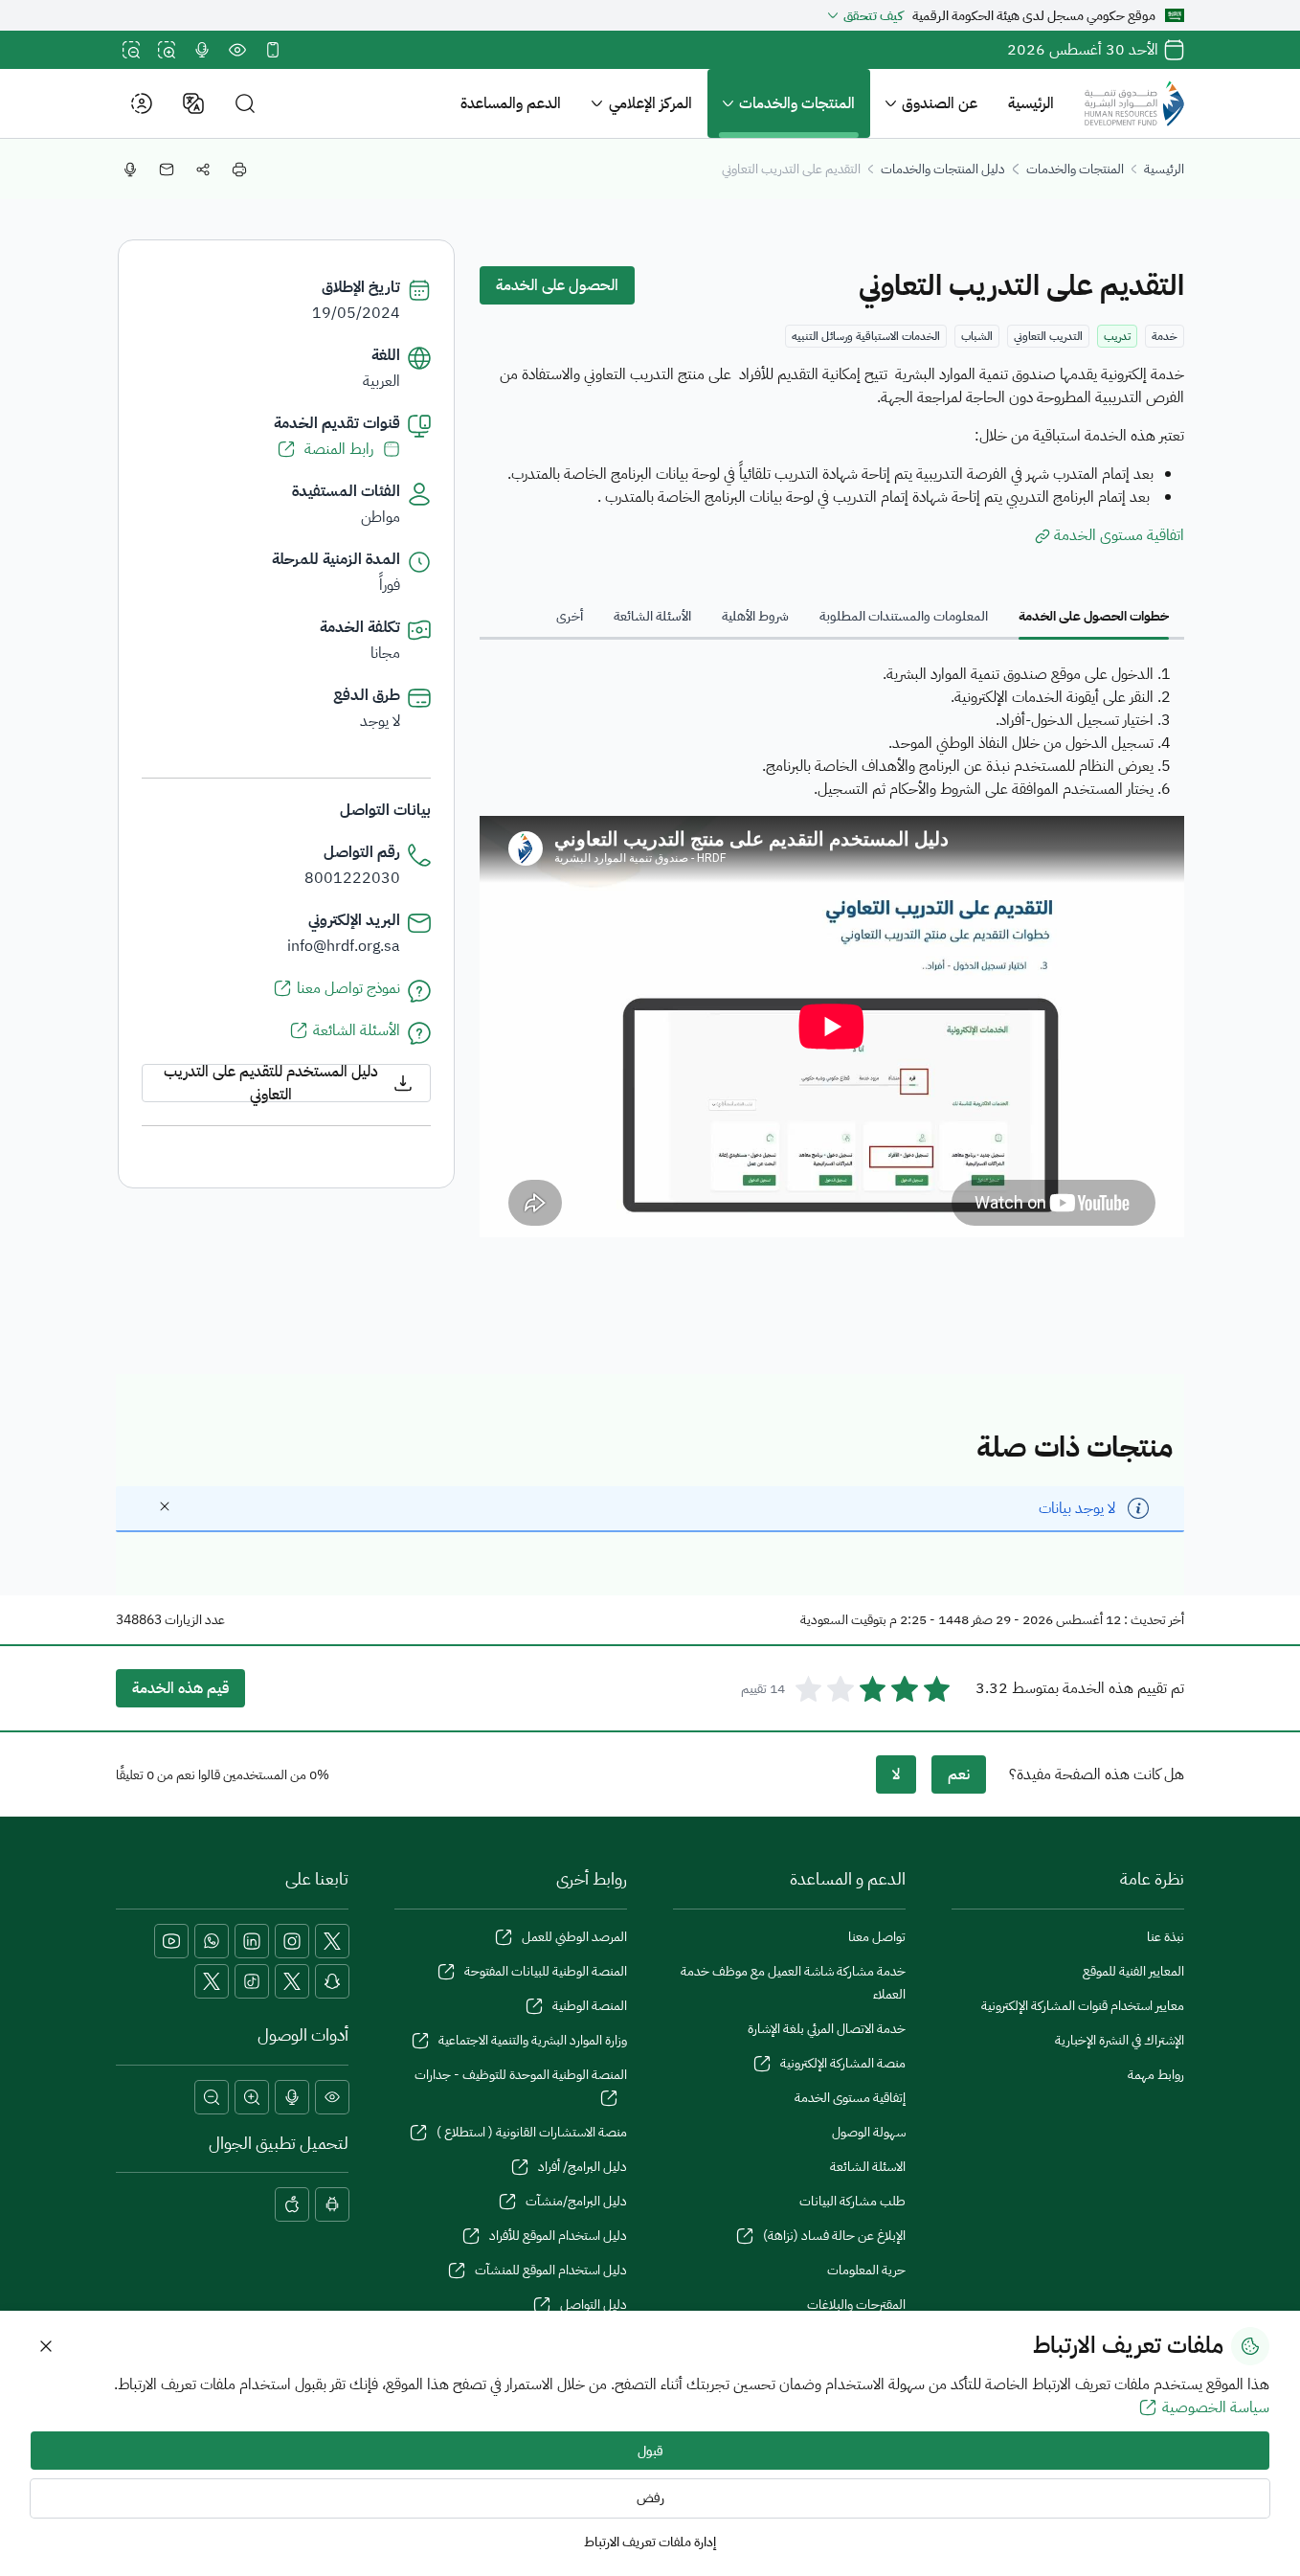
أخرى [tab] (570, 616)
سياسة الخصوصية (1216, 2407)
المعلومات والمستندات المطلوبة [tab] (904, 616)
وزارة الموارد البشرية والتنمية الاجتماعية (533, 2040)
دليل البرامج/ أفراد (583, 2167)
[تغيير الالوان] (237, 50)
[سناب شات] (332, 1981)
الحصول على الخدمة (557, 285)
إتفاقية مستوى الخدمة (850, 2098)
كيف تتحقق (873, 16)
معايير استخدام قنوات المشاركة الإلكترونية (1083, 2006)
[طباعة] (239, 169)
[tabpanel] (832, 953)
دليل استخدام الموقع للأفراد (558, 2236)
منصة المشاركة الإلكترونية (843, 2063)
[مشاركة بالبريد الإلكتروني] (167, 169)
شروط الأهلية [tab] (755, 616)
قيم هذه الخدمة (180, 1688)
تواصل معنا (877, 1937)
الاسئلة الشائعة (868, 2167)
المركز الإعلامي (650, 103)
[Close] (165, 1506)
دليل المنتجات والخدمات (943, 169)
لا (896, 1774)
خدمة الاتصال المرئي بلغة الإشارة (827, 2029)
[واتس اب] (212, 1941)
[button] (245, 104)
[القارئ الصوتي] (202, 50)
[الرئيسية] (1134, 103)
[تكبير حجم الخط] (167, 50)
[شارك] (203, 169)
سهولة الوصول (869, 2132)
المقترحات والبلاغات (856, 2305)
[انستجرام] (292, 1941)
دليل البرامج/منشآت (576, 2201)
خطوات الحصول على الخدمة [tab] (1094, 616)
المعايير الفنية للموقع (1133, 1971)
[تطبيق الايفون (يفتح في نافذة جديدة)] (292, 2204)
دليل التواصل (594, 2305)
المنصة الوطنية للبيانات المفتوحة (546, 1971)
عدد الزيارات (195, 1620)
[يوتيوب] (171, 1941)
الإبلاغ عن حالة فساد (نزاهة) (834, 2236)
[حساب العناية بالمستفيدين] (292, 1981)
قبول (650, 2451)
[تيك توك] (252, 1981)
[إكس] (332, 1941)
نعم (959, 1774)
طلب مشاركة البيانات (852, 2201)
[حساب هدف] (212, 1981)
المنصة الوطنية (590, 2006)
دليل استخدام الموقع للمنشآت (551, 2270)
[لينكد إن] (252, 1941)
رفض (650, 2498)
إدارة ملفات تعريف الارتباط (650, 2542)
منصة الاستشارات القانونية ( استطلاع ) (532, 2132)
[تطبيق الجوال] (273, 50)
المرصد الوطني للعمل (574, 1937)
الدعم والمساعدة (511, 103)
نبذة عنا (1166, 1937)
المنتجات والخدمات (797, 103)
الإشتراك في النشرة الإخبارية (1120, 2040)
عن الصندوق (940, 103)
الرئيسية (1031, 103)
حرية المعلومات (866, 2270)
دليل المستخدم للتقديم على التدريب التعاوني (271, 1083)
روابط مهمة (1156, 2075)
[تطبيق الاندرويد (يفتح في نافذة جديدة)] (332, 2204)
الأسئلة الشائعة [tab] (652, 616)
